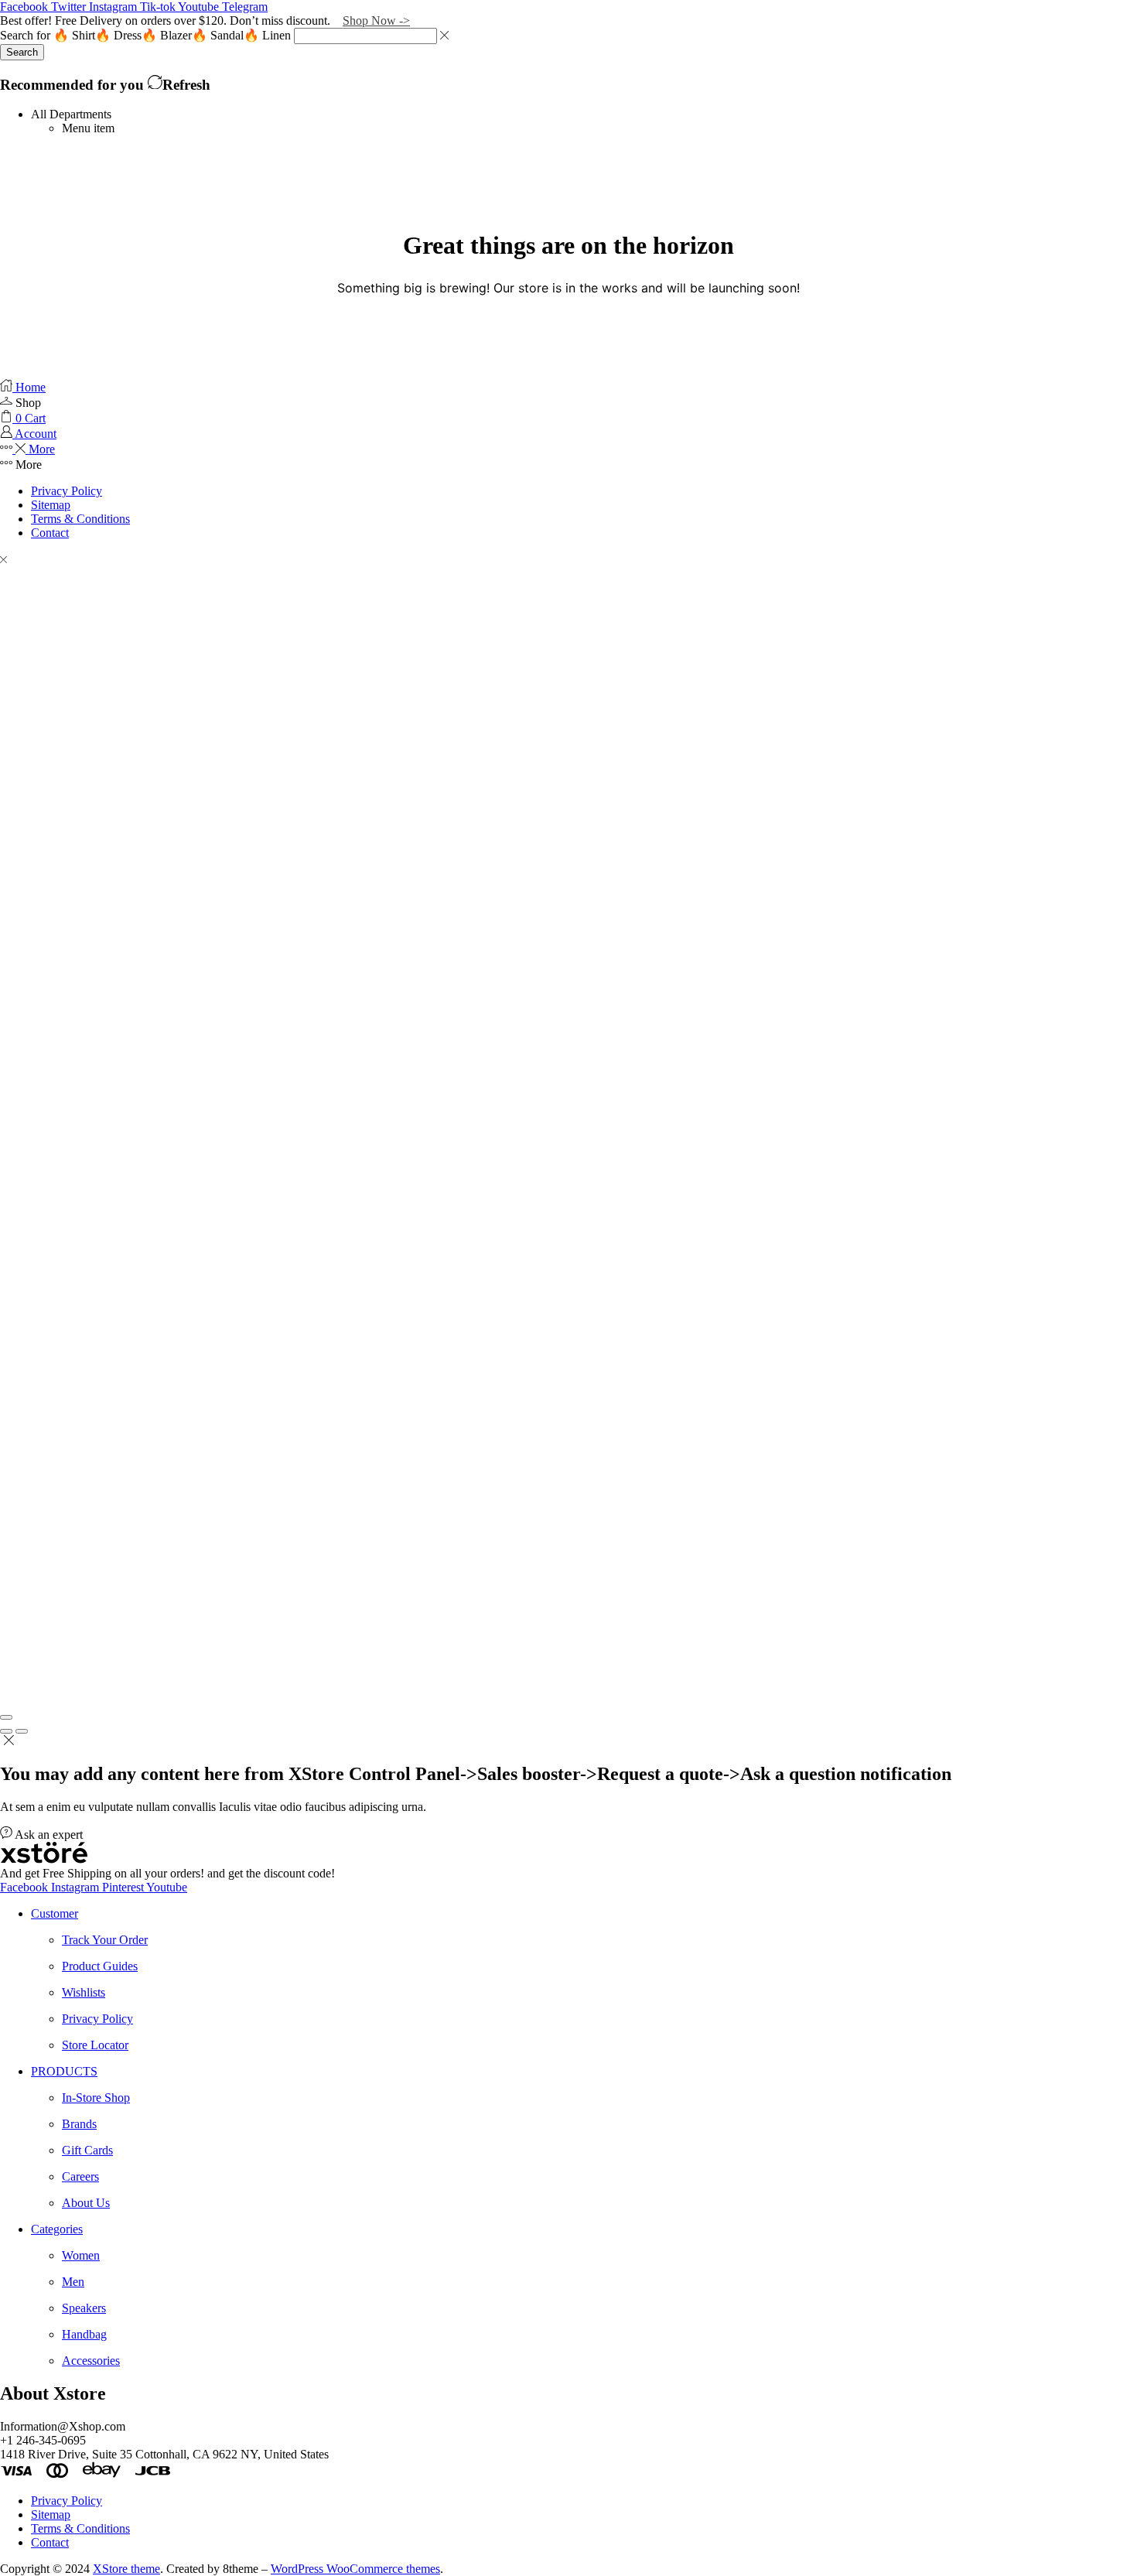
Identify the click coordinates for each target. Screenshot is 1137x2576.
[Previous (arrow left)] (6, 1731)
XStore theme (126, 2569)
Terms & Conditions (80, 519)
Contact (50, 533)
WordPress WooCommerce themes (355, 2569)
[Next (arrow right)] (22, 1731)
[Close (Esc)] (6, 1717)
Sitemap (51, 505)
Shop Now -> (376, 20)
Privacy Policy (67, 491)
